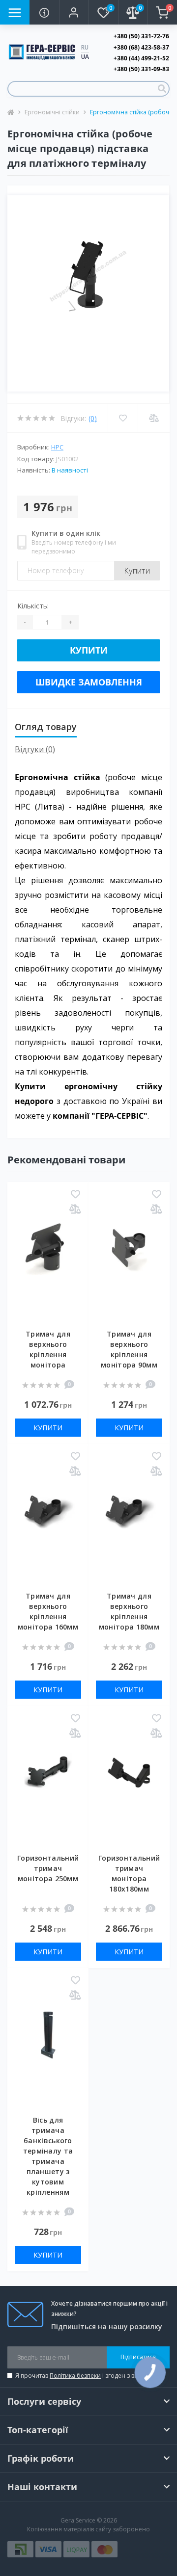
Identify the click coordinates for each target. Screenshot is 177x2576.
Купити (137, 571)
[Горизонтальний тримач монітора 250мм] (48, 1787)
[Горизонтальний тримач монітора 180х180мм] (129, 1787)
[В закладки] (75, 1195)
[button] (74, 12)
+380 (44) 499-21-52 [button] (141, 58)
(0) (93, 418)
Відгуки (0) (35, 749)
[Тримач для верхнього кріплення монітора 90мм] (129, 1263)
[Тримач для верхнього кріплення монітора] (48, 1263)
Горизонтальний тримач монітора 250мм (48, 1868)
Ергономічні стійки (52, 112)
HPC (57, 447)
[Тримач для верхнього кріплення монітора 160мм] (48, 1525)
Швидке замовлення (89, 682)
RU (85, 47)
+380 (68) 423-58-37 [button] (141, 47)
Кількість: (33, 606)
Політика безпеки (75, 2376)
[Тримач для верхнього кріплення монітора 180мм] (129, 1525)
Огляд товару (46, 727)
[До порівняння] (75, 1210)
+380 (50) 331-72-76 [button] (141, 36)
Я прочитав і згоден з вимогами (88, 2376)
